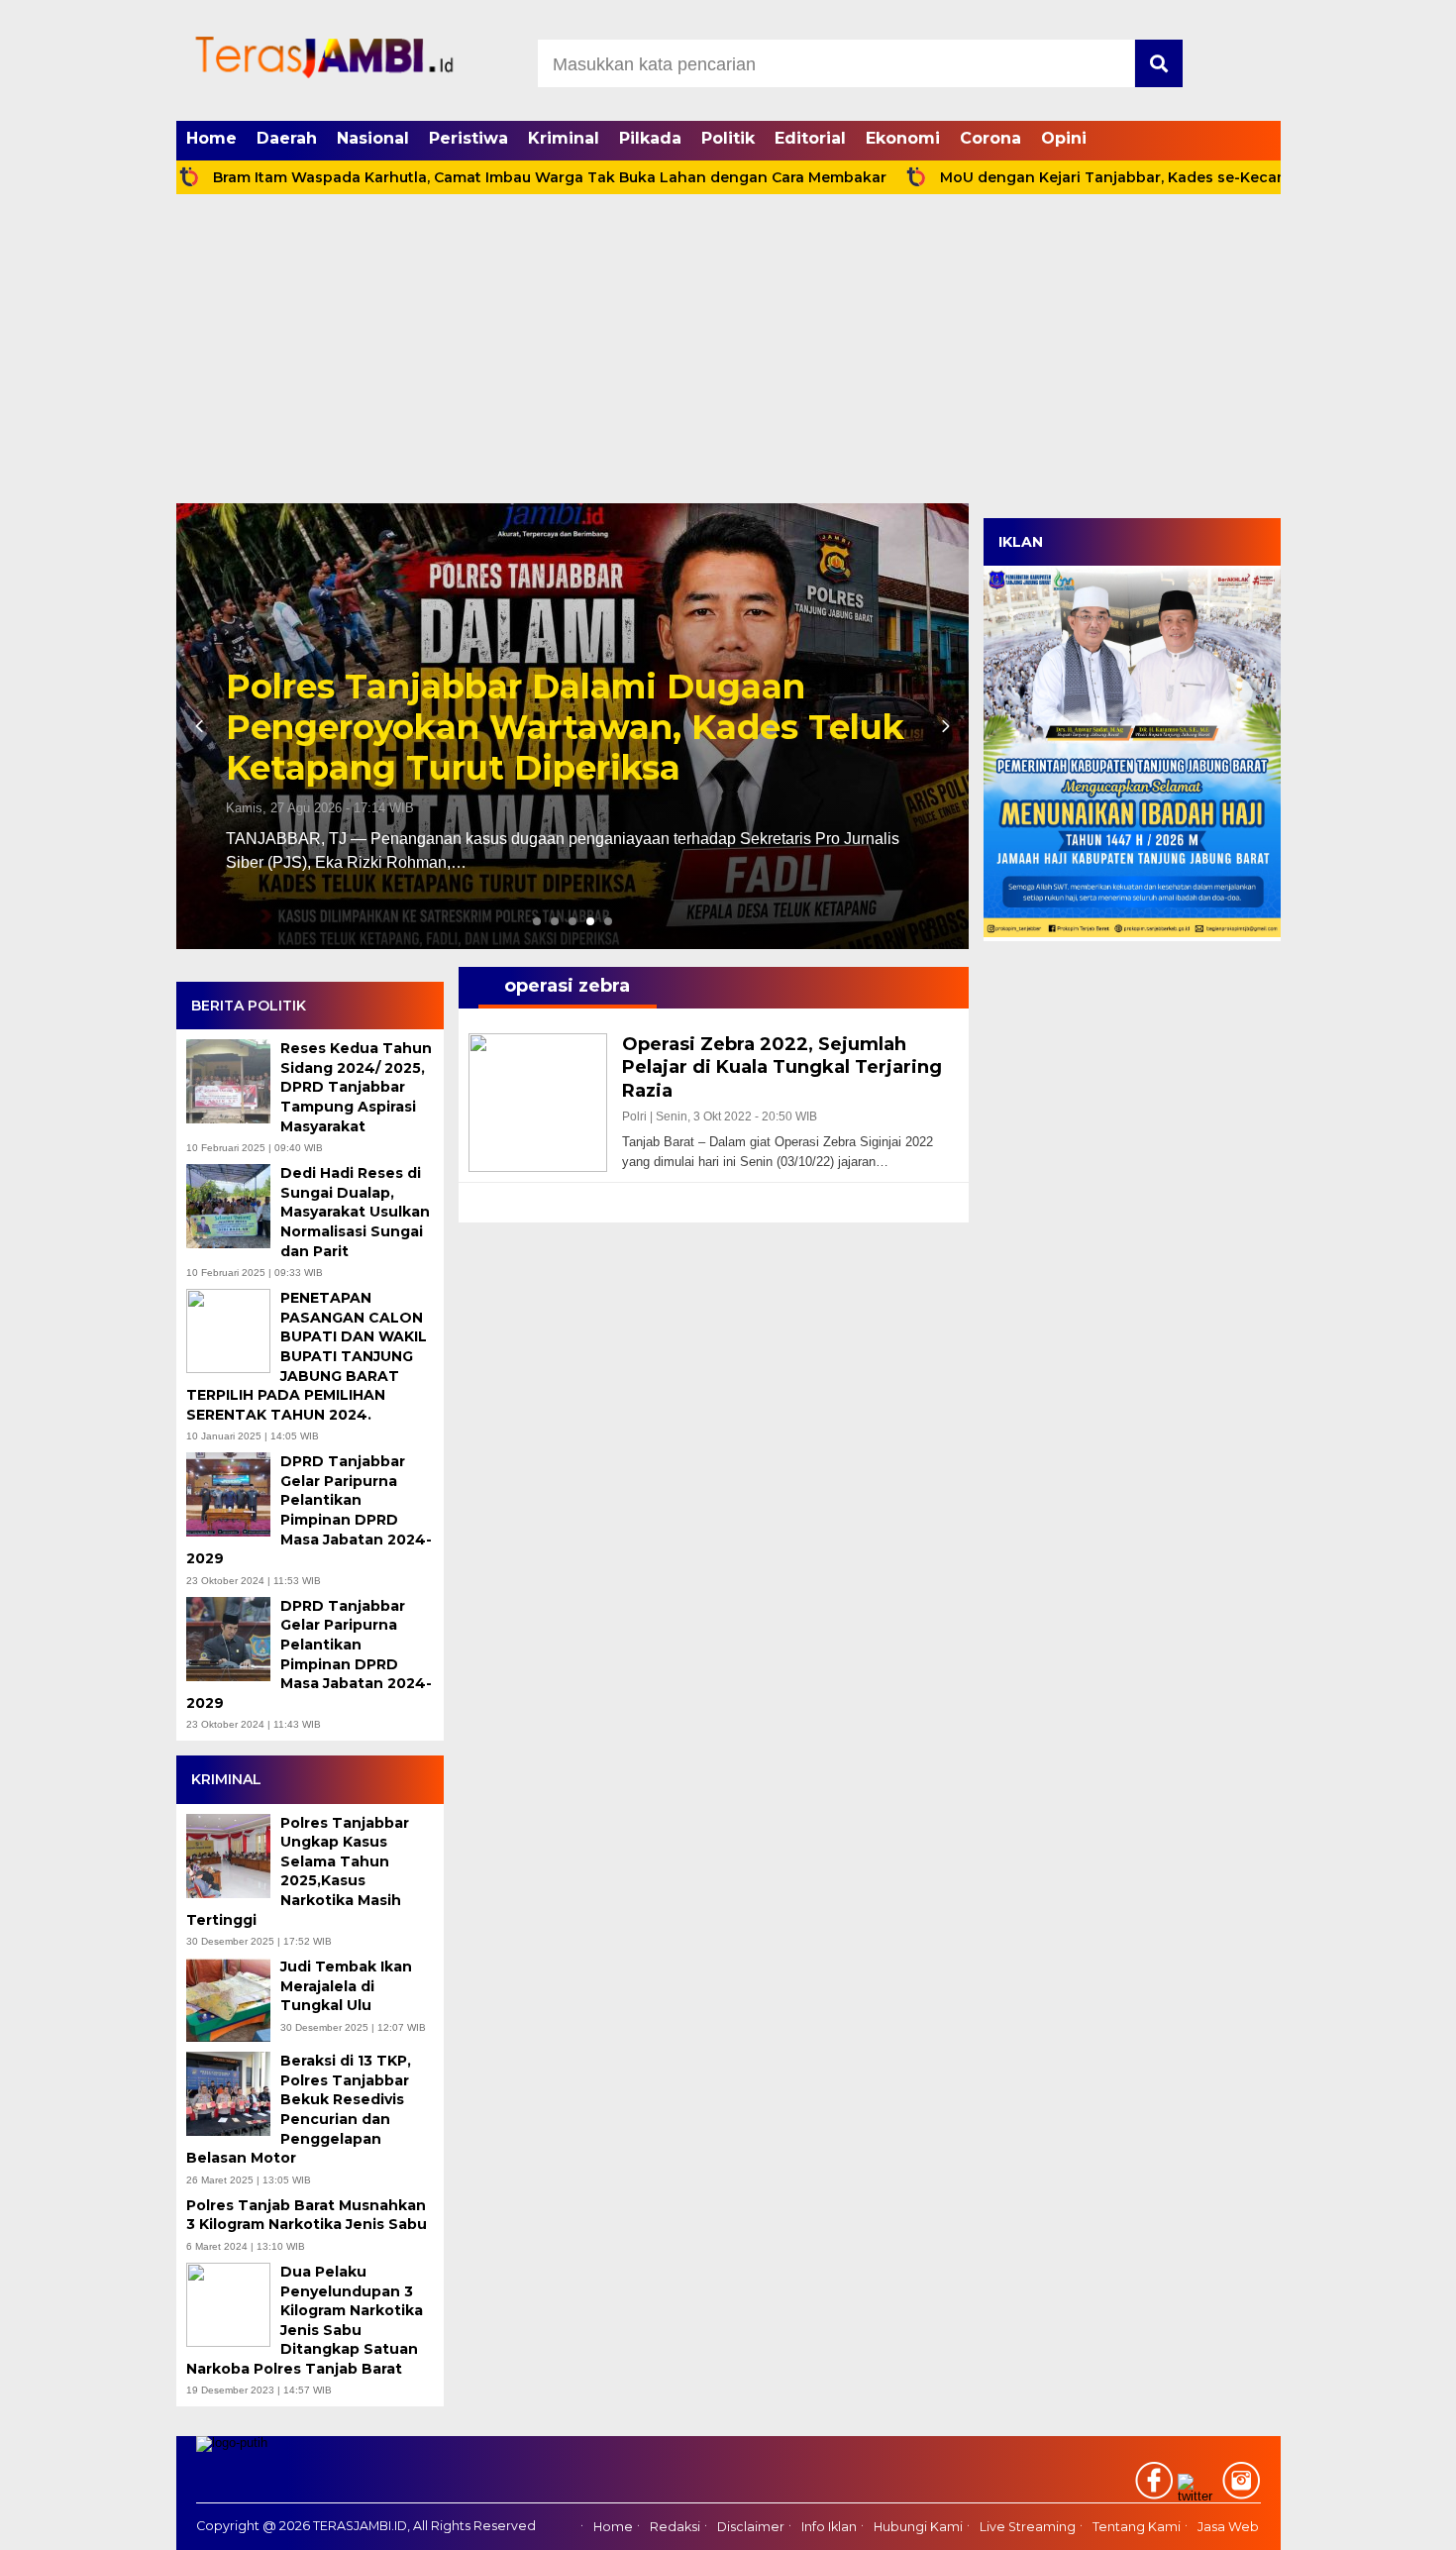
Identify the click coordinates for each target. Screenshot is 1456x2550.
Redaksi (675, 2527)
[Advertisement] (728, 355)
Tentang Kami (1137, 2527)
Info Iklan (829, 2527)
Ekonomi (903, 138)
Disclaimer (751, 2527)
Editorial (810, 138)
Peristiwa (468, 138)
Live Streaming (1028, 2527)
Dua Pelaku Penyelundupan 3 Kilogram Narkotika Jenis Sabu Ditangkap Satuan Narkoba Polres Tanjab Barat (305, 2320)
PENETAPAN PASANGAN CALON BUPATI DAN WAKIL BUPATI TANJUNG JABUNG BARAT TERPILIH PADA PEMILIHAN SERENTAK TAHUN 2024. (307, 1356)
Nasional (373, 138)
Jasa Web (1228, 2527)
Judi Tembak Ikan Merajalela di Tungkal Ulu (346, 1986)
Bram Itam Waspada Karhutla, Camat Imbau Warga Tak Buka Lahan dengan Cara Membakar (454, 177)
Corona (990, 138)
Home (211, 138)
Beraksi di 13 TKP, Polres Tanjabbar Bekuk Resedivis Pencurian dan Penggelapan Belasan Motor (299, 2109)
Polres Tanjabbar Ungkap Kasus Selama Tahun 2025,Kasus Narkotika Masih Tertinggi (298, 1871)
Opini (1064, 138)
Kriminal (564, 138)
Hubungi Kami (918, 2527)
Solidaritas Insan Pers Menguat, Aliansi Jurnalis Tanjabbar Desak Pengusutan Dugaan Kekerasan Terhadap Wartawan (568, 707)
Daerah (287, 138)
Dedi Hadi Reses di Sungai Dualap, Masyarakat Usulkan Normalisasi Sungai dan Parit (355, 1212)
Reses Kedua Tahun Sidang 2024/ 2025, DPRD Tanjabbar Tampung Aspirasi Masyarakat (356, 1087)
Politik (728, 138)
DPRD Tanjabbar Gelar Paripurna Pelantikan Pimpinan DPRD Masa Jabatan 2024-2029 (309, 1510)
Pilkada (650, 138)
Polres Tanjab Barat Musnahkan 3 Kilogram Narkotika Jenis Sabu (309, 2215)
